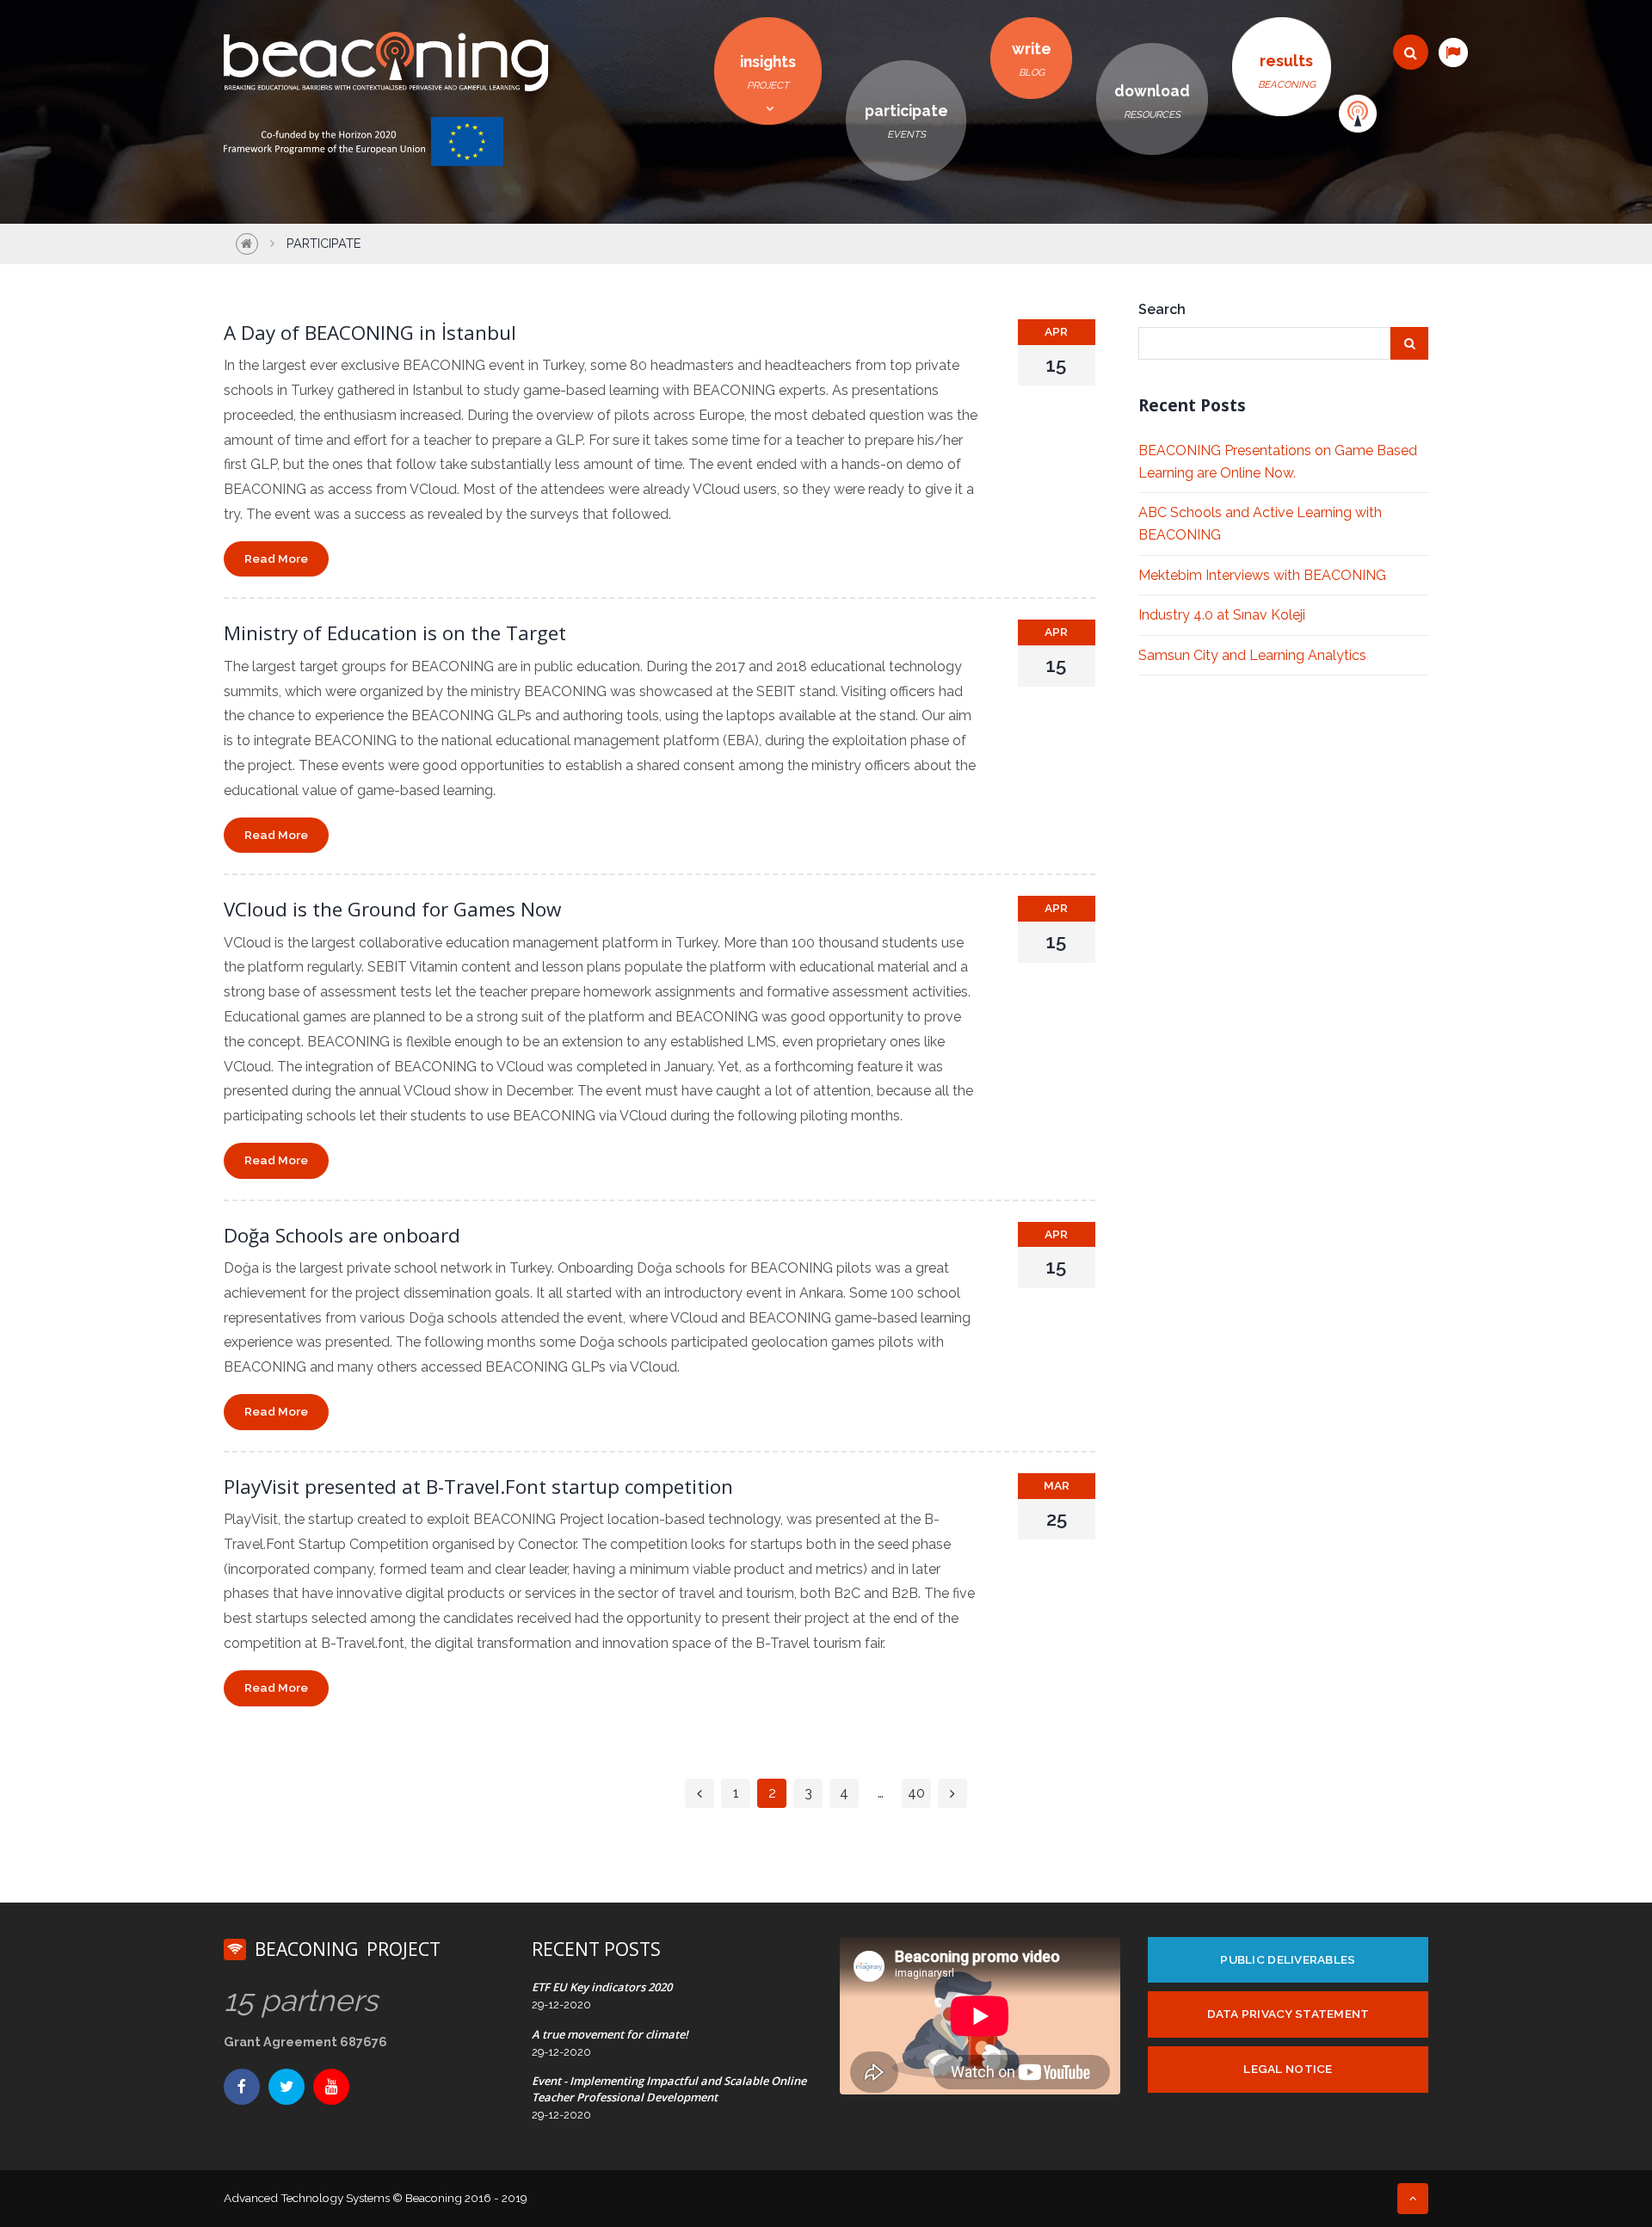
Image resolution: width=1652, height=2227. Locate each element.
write (1032, 59)
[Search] (1411, 52)
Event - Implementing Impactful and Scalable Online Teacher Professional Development (669, 2088)
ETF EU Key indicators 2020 (602, 1987)
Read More (276, 558)
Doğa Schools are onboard (342, 1235)
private (1358, 114)
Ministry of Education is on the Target (395, 633)
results (1287, 71)
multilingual (1453, 52)
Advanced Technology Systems (307, 2198)
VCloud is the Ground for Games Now (392, 909)
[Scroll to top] (1413, 2199)
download (1152, 101)
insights (768, 72)
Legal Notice (1288, 2069)
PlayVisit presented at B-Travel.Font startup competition (478, 1487)
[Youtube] (331, 2087)
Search (1162, 309)
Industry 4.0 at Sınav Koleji (1222, 615)
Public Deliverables (1288, 1959)
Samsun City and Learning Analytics (1252, 655)
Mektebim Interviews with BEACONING (1262, 575)
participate (906, 121)
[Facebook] (242, 2087)
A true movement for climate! (610, 2034)
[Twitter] (287, 2087)
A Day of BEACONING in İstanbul (370, 333)
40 (916, 1793)
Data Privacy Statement (1288, 2014)
